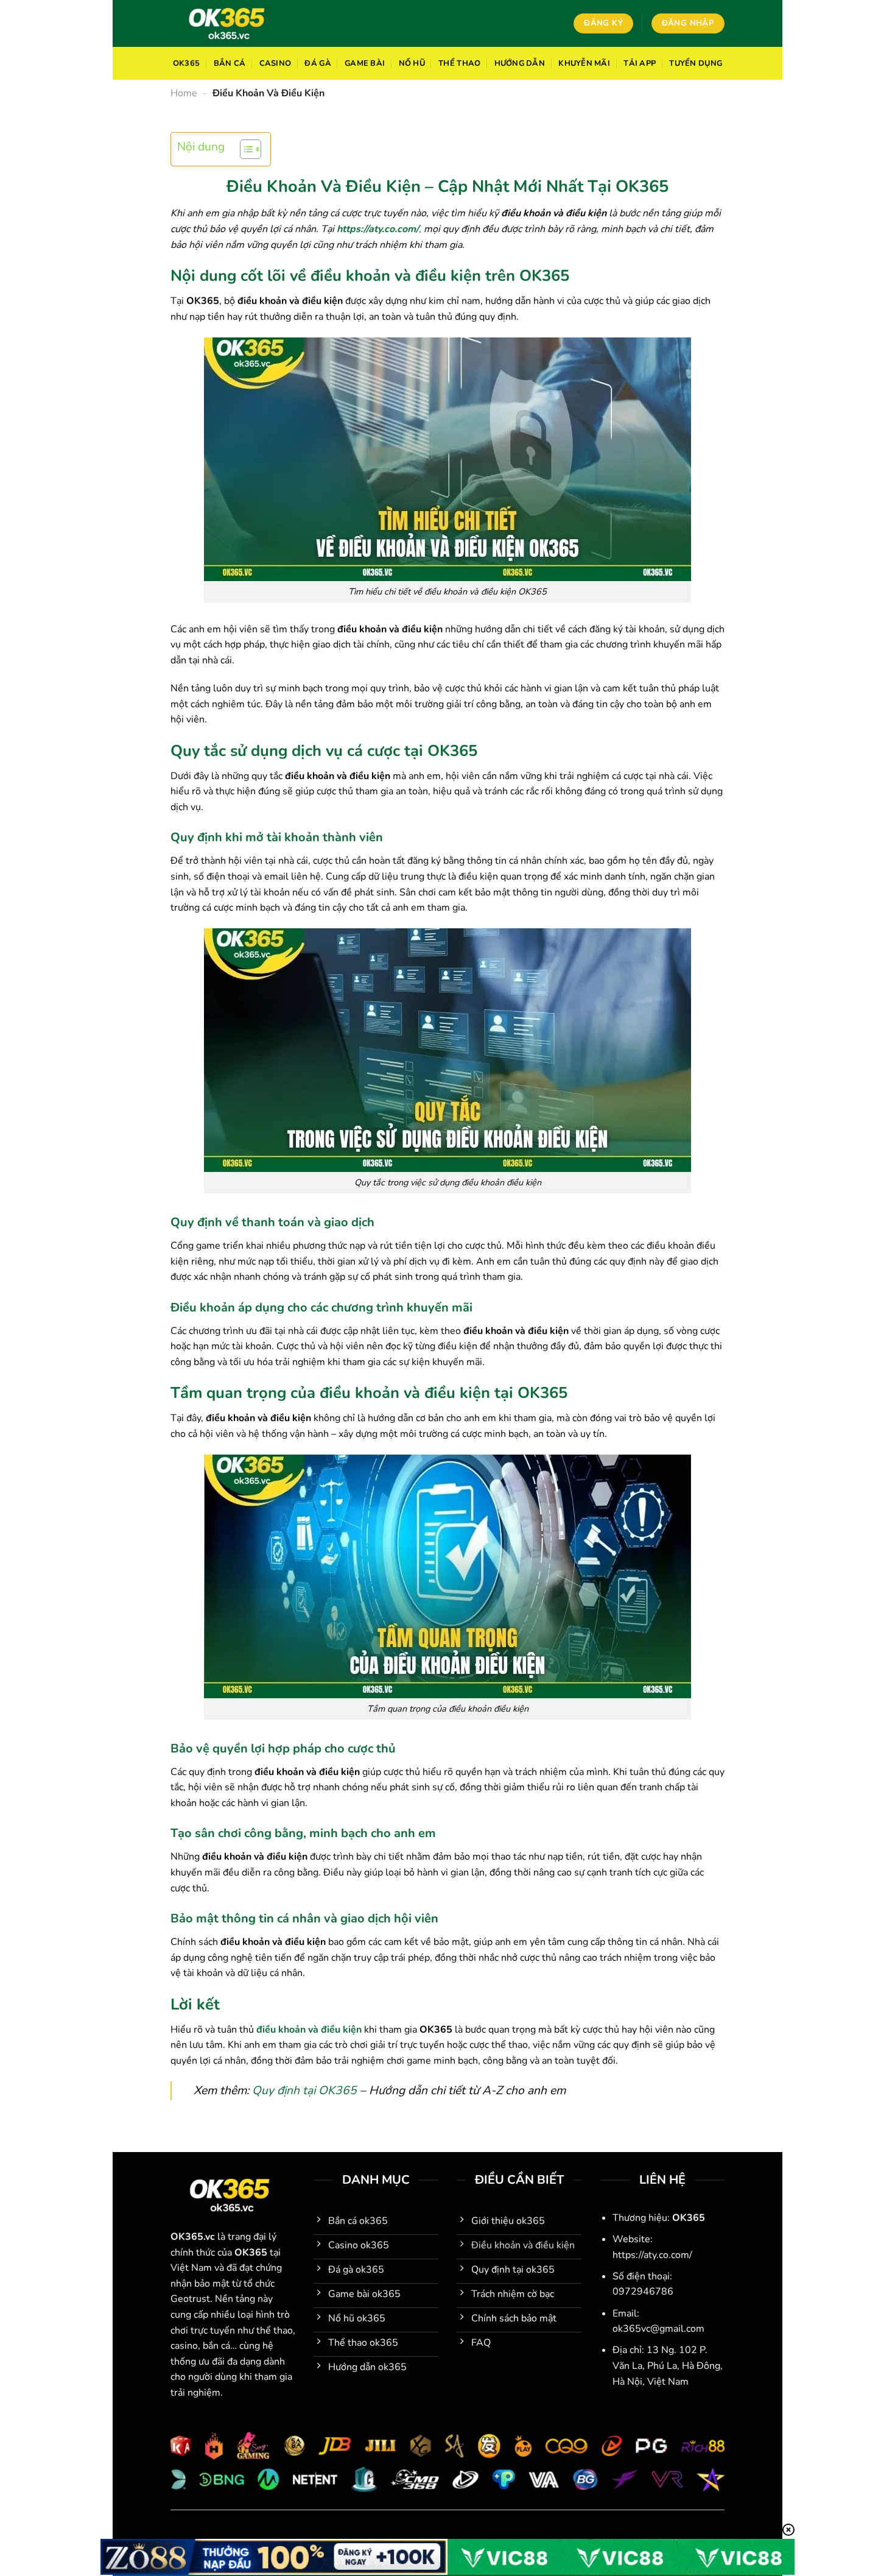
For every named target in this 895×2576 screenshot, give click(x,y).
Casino (276, 63)
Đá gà (318, 63)
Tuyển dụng (696, 63)
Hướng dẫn (520, 63)
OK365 (186, 63)
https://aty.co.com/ (378, 229)
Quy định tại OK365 (304, 2091)
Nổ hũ (412, 63)
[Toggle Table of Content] (244, 149)
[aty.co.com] (230, 23)
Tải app (640, 63)
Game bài (365, 63)
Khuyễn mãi (584, 63)
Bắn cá (230, 63)
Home (184, 93)
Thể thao (459, 63)
